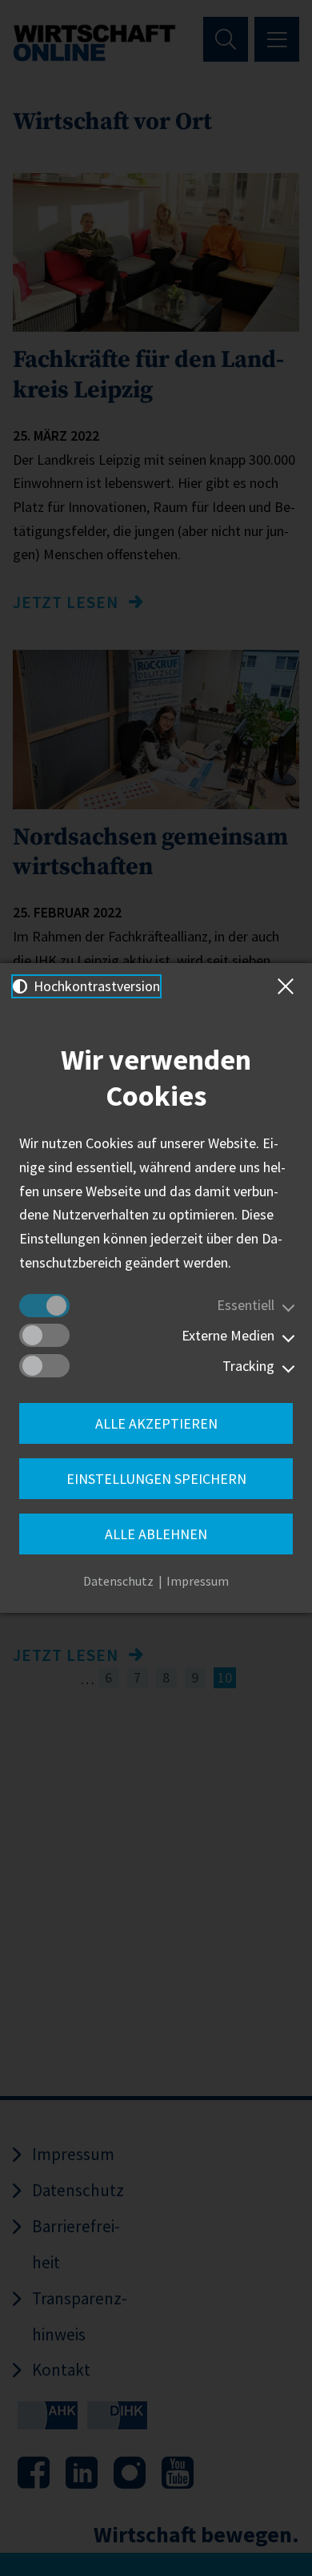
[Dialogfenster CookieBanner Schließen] (289, 986)
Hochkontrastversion (95, 986)
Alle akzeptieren (156, 1423)
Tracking (248, 1366)
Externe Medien (228, 1335)
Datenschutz (118, 1581)
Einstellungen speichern (156, 1479)
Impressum (198, 1581)
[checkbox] (44, 1306)
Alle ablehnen (156, 1534)
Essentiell (246, 1305)
